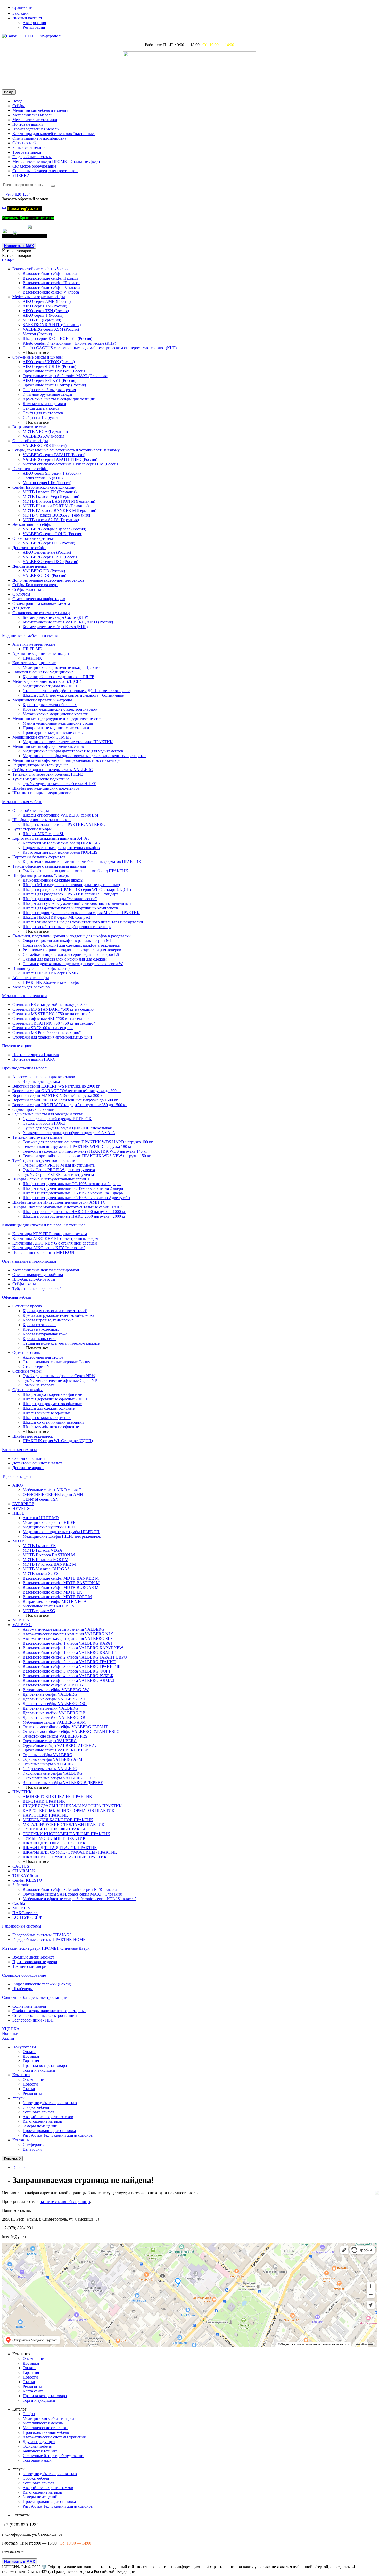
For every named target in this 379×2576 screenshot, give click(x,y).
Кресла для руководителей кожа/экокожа (58, 1315)
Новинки (10, 2034)
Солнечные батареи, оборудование (53, 2456)
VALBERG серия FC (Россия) (49, 543)
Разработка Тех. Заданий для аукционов (58, 2135)
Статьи (29, 2089)
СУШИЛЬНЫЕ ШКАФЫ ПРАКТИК (55, 1829)
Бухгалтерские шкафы (32, 829)
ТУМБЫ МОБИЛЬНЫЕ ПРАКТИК (54, 1838)
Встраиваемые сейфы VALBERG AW (56, 1690)
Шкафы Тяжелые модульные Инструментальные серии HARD (67, 1207)
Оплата (29, 2052)
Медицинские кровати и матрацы (42, 700)
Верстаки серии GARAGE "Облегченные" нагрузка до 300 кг (67, 1091)
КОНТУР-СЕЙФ (27, 1917)
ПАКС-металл (25, 1913)
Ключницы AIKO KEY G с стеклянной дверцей (55, 1243)
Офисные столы (27, 1353)
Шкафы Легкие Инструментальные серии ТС (52, 1179)
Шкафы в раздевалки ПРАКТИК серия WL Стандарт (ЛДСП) (77, 889)
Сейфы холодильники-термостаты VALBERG (53, 770)
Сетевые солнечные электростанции (45, 2015)
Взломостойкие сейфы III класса (51, 283)
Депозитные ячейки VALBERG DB (54, 1713)
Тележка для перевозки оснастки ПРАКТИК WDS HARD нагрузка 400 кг (88, 1142)
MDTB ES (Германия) (42, 320)
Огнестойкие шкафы (31, 810)
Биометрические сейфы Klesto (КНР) (55, 627)
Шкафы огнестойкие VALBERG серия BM (60, 815)
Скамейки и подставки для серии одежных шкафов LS (71, 954)
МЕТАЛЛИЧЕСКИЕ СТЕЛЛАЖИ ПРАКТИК (64, 1824)
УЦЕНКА (21, 175)
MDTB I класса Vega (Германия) (51, 497)
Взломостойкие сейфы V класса (51, 292)
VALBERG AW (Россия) (44, 436)
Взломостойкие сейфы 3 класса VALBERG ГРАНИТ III (72, 1666)
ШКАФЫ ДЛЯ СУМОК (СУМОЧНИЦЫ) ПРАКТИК (70, 1852)
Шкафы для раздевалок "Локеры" (42, 875)
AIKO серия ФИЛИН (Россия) (50, 366)
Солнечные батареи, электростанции (45, 171)
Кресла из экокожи (39, 1325)
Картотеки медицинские (34, 663)
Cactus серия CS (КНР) (43, 478)
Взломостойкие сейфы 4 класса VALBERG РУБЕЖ (68, 1676)
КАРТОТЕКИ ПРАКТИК (45, 1815)
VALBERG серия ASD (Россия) (51, 557)
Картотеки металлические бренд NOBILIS (60, 852)
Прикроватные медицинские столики (56, 728)
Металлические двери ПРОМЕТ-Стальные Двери (56, 161)
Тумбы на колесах (38, 1385)
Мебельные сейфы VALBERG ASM (54, 1722)
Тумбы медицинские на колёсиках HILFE (59, 784)
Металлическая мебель (32, 115)
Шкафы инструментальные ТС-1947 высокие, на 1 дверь (73, 1193)
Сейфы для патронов (41, 408)
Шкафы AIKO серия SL (44, 834)
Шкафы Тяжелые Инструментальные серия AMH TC (59, 1202)
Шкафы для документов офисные (52, 1404)
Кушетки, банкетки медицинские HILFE (59, 677)
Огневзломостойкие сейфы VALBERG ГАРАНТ (65, 1727)
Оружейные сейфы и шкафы (38, 357)
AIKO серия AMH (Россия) (47, 301)
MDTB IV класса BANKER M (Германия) (59, 510)
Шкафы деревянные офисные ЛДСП (55, 1399)
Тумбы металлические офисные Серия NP (60, 1380)
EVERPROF (23, 1504)
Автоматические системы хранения (54, 2437)
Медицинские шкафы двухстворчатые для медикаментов (73, 751)
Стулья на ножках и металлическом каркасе (61, 1343)
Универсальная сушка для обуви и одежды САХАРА (69, 1133)
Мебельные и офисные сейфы (39, 297)
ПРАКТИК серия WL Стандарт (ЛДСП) (58, 1441)
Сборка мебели (36, 2107)
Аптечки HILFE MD (41, 1518)
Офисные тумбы (27, 1371)
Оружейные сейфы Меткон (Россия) (55, 371)
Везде (17, 101)
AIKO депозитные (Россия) (47, 552)
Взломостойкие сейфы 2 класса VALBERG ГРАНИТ (69, 1662)
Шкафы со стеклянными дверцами (53, 1422)
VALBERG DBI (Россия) (44, 576)
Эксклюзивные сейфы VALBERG (53, 1773)
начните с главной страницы (65, 2202)
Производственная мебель (35, 129)
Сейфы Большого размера (35, 585)
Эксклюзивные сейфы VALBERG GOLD (59, 1778)
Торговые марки (27, 152)
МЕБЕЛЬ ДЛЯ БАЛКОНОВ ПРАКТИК (58, 1820)
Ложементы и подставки (44, 404)
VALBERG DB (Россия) (44, 571)
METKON (21, 1908)
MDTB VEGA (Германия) (45, 431)
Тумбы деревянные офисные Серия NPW (59, 1376)
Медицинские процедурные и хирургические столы (58, 719)
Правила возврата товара (45, 2066)
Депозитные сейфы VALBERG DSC (55, 1704)
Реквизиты (32, 2093)
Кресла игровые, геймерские (48, 1320)
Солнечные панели (29, 2006)
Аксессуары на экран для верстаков (44, 1077)
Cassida (19, 1903)
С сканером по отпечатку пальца (41, 613)
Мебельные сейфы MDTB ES (48, 1606)
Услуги (19, 2098)
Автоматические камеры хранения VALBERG (64, 1629)
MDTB (18, 1541)
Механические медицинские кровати (56, 714)
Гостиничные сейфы (30, 469)
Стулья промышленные (33, 1109)
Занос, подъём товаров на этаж (50, 2103)
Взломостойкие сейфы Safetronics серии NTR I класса (70, 1889)
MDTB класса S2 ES (41, 1574)
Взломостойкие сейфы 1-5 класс (41, 269)
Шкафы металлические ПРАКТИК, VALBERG (64, 824)
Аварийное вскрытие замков (48, 2117)
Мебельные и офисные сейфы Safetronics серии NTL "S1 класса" (79, 1899)
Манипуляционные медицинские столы (58, 723)
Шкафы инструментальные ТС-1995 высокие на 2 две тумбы (76, 1198)
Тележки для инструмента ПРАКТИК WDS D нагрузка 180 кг (77, 1147)
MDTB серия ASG (39, 1611)
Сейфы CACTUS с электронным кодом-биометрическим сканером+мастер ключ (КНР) (100, 348)
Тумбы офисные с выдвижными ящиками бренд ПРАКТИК (75, 871)
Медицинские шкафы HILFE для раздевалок (62, 1536)
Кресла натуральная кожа (45, 1334)
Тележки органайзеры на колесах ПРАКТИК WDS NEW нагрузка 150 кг (87, 1156)
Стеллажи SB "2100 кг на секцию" (43, 1028)
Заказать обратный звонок (25, 199)
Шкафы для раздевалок (33, 1436)
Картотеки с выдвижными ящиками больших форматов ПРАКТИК (82, 862)
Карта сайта (33, 2391)
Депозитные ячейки (30, 566)
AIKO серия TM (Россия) (45, 306)
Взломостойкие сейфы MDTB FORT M (57, 1597)
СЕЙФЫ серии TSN (41, 1499)
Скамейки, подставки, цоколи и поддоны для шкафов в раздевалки (72, 936)
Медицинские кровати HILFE (49, 1522)
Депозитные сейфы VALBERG (50, 1694)
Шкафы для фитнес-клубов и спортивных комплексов (70, 908)
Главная (19, 2167)
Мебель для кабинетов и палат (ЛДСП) (47, 681)
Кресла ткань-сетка (40, 1339)
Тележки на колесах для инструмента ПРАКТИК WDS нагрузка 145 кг (85, 1151)
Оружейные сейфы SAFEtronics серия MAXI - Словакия (72, 1894)
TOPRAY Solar (25, 1876)
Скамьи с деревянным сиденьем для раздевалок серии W (73, 964)
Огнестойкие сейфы (30, 441)
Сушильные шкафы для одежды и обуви (48, 1114)
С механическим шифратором (39, 599)
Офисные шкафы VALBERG (48, 1764)
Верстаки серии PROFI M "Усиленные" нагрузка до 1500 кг (65, 1100)
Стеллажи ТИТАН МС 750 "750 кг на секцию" (54, 1023)
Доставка (31, 2056)
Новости (30, 2084)
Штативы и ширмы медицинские (42, 793)
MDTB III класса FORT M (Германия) (56, 506)
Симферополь (35, 2145)
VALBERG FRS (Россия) (45, 445)
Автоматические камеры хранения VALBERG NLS (68, 1634)
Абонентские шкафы (31, 978)
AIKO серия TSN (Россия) (46, 311)
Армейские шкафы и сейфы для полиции (59, 399)
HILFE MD (32, 649)
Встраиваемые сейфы (31, 427)
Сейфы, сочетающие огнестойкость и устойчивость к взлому (66, 450)
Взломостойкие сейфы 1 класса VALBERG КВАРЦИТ (71, 1652)
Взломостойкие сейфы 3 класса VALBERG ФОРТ (67, 1671)
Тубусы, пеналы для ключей (37, 1289)
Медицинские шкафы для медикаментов (48, 746)
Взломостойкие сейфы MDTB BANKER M (61, 1578)
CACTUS (21, 1866)
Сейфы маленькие (28, 589)
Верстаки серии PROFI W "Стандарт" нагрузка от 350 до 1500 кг (70, 1105)
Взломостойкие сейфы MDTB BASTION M (61, 1583)
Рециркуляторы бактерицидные (40, 765)
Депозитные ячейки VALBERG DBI (55, 1718)
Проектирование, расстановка (49, 2131)
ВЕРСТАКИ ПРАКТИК (44, 1801)
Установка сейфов (39, 2112)
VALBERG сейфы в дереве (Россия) (54, 529)
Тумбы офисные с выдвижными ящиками (49, 866)
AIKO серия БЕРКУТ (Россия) (50, 380)
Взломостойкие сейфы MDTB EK (52, 1592)
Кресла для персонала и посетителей (55, 1311)
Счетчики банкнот (29, 1458)
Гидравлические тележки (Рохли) (42, 1984)
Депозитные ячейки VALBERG (51, 1708)
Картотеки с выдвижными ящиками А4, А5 (51, 838)
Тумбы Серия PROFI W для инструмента (59, 1170)
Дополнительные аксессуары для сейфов (48, 580)
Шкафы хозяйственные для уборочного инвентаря (67, 927)
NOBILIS (21, 1620)
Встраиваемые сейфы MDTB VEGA (55, 1601)
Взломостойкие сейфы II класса (51, 278)
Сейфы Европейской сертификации (44, 487)
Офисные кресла (27, 1306)
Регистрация (34, 27)
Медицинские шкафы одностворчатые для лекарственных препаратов (85, 756)
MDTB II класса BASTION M (49, 1555)
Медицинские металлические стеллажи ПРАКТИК (68, 742)
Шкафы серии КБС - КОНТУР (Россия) (57, 339)
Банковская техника (30, 148)
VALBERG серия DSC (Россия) (50, 562)
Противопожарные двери (35, 1962)
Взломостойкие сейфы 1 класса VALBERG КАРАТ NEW (73, 1648)
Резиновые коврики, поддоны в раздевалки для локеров (72, 950)
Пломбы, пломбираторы (34, 1279)
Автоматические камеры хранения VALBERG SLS (68, 1639)
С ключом (21, 594)
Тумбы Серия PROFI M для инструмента (59, 1165)
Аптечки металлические (34, 644)
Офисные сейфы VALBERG (48, 1755)
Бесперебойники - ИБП (33, 2020)
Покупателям (24, 2047)
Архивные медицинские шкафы (41, 653)
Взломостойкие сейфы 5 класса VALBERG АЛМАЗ (68, 1680)
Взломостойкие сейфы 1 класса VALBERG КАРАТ (68, 1643)
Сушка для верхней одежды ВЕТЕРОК (57, 1119)
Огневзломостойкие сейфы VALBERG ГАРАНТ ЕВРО (71, 1731)
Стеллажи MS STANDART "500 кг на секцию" (54, 1009)
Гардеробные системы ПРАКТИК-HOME (49, 1940)
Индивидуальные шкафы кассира (42, 968)
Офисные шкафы (27, 1390)
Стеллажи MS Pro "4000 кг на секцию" (47, 1032)
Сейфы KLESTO (27, 1880)
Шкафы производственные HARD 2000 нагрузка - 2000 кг (74, 1216)
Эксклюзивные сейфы (32, 524)
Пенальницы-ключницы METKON (43, 1252)
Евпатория (32, 2149)
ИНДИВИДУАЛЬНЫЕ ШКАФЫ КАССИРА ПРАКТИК (72, 1806)
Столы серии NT (38, 1366)
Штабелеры (23, 1989)
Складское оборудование (34, 166)
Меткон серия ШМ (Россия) (47, 483)
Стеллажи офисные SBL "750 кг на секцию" (51, 1018)
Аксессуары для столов (43, 1357)
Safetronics (21, 1885)
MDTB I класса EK (39, 1546)
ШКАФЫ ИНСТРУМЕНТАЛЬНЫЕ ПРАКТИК (65, 1857)
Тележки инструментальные (37, 1137)
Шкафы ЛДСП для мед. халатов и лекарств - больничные (73, 695)
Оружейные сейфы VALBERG (50, 1741)
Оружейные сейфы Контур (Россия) (54, 385)
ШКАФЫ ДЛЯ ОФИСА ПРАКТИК (54, 1843)
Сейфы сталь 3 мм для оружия (49, 390)
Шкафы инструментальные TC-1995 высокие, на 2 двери (73, 1188)
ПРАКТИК (32, 658)
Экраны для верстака (41, 1081)
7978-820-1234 (16, 194)
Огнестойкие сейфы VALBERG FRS (55, 1736)
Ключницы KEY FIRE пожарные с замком (50, 1234)
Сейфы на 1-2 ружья (40, 418)
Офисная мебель (27, 143)
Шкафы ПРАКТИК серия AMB (50, 973)
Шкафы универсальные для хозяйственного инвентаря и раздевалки (83, 922)
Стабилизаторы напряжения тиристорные (49, 2011)
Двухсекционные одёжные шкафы (53, 880)
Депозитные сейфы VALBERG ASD (55, 1699)
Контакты (21, 2140)
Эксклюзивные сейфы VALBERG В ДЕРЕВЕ (63, 1783)
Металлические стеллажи (35, 120)
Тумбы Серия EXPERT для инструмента (58, 1174)
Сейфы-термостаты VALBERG (50, 1769)
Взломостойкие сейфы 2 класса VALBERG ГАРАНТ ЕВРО (75, 1657)
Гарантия (31, 2061)
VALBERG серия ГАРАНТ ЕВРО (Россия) (60, 459)
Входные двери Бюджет (33, 1957)
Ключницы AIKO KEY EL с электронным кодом (55, 1238)
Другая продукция (39, 2442)
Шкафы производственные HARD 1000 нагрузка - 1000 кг (74, 1212)
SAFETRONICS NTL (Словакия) (52, 325)
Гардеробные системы (32, 157)
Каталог (17, 255)
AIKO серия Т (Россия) (43, 315)
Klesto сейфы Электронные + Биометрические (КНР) (69, 343)
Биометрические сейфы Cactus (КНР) (55, 617)
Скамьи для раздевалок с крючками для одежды (65, 959)
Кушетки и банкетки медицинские (43, 672)
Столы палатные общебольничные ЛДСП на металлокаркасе (76, 691)
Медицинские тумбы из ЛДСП (50, 686)
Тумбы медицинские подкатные (41, 779)
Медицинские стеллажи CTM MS (42, 737)
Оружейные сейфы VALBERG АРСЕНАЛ (60, 1745)
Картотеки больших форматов (39, 857)
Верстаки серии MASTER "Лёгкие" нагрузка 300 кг (58, 1095)
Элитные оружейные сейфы (47, 394)
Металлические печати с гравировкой (46, 1270)
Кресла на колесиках (41, 1329)
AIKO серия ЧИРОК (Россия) (49, 362)
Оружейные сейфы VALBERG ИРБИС (57, 1750)
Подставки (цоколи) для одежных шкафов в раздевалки (72, 945)
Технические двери (29, 1966)
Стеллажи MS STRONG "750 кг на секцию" (51, 1014)
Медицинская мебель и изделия (40, 110)
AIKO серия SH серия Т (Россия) (52, 473)
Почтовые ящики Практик (36, 1055)
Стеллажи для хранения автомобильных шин (52, 1037)
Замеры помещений (40, 2126)
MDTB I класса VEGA (43, 1550)
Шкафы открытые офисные (47, 1418)
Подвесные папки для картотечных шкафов (61, 848)
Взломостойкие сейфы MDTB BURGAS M (61, 1587)
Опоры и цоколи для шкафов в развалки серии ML (67, 941)
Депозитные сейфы (29, 548)
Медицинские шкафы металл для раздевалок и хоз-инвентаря (66, 760)
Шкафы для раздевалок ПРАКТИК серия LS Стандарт (70, 894)
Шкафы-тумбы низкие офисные (51, 1427)
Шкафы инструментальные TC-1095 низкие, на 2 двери (72, 1184)
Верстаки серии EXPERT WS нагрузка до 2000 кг (56, 1086)
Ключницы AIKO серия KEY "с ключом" (49, 1248)
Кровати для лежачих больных (50, 705)
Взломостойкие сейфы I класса (50, 274)
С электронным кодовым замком (41, 603)
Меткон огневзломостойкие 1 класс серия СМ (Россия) (71, 464)
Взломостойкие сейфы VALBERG (53, 1685)
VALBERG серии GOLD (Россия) (52, 534)
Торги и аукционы (39, 2070)
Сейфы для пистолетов (43, 413)
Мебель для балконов (31, 987)
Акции (8, 2038)
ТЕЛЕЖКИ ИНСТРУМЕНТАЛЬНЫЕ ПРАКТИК (66, 1834)
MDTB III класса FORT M (46, 1560)
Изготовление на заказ (43, 2121)
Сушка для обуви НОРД (44, 1123)
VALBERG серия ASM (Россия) (51, 329)
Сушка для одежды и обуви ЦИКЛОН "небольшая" (68, 1128)
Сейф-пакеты (24, 1284)
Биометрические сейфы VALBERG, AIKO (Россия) (68, 622)
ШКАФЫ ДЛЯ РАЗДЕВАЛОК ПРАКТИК (60, 1848)
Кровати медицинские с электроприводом (60, 709)
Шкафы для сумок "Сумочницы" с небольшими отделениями (77, 903)
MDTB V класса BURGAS (46, 1569)
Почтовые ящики (28, 124)
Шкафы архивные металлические (42, 820)
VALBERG (22, 1625)
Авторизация (34, 23)
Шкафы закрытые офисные (47, 1413)
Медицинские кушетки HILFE (50, 1527)
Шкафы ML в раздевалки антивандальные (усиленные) (71, 885)
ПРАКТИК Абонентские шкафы (51, 982)
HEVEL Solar (24, 1508)
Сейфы (19, 106)
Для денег (21, 608)
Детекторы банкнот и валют (37, 1463)
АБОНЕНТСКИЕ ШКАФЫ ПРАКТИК (57, 1797)
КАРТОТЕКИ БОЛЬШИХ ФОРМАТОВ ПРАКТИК (69, 1810)
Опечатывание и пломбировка (39, 138)
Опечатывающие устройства (38, 1275)
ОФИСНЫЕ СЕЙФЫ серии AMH (53, 1495)
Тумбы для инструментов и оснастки (45, 1160)
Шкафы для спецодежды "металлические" (60, 899)
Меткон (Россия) (37, 334)
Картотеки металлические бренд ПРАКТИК (61, 843)
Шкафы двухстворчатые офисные (52, 1394)
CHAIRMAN (24, 1871)
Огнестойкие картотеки (33, 538)
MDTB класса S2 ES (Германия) (51, 520)
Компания (21, 2075)
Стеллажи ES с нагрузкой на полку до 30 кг (51, 1005)
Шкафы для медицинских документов (46, 788)
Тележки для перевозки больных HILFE (48, 774)
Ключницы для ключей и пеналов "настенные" (54, 134)
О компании (34, 2079)
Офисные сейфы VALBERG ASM (52, 1759)
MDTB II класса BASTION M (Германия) (59, 501)
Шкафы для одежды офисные (49, 1408)
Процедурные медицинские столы (53, 732)
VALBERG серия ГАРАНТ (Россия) (54, 455)
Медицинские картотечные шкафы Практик (62, 667)
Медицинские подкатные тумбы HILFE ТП (61, 1532)
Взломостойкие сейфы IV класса (51, 287)
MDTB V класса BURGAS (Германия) (56, 515)
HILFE (18, 1513)
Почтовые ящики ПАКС (34, 1059)
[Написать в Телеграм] (7, 236)
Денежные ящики (28, 1468)
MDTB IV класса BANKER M (49, 1564)
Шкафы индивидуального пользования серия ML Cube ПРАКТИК (81, 913)
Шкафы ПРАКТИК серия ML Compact (56, 917)
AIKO (18, 1485)
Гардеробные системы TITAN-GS (42, 1935)
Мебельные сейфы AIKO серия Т (52, 1490)
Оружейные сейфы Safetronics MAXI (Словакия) (65, 376)
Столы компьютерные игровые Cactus (56, 1362)
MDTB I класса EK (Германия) (50, 492)
